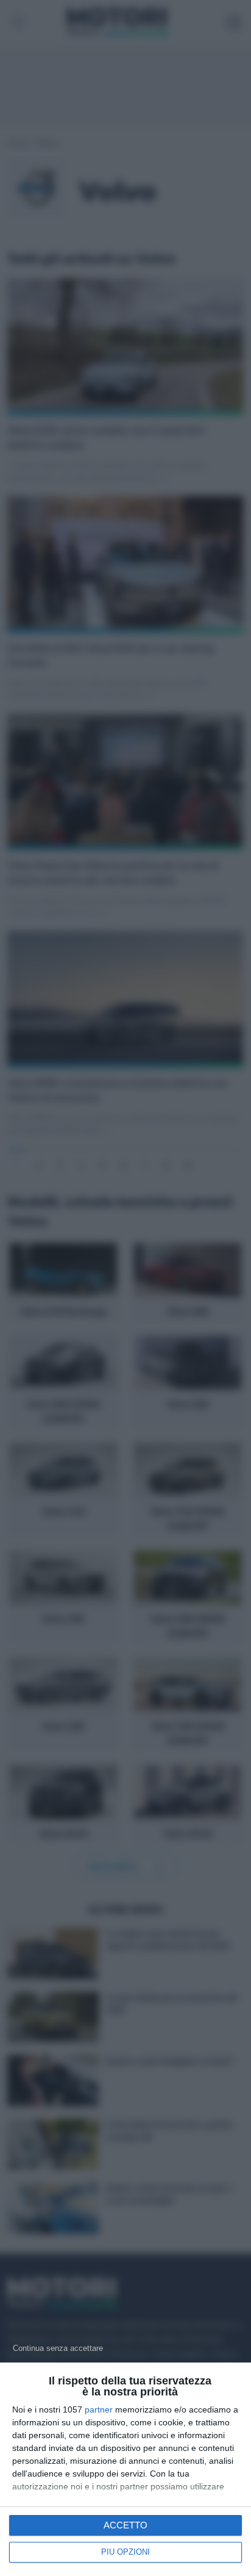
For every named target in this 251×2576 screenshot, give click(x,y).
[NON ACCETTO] (58, 2348)
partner (99, 2409)
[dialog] (125, 2469)
